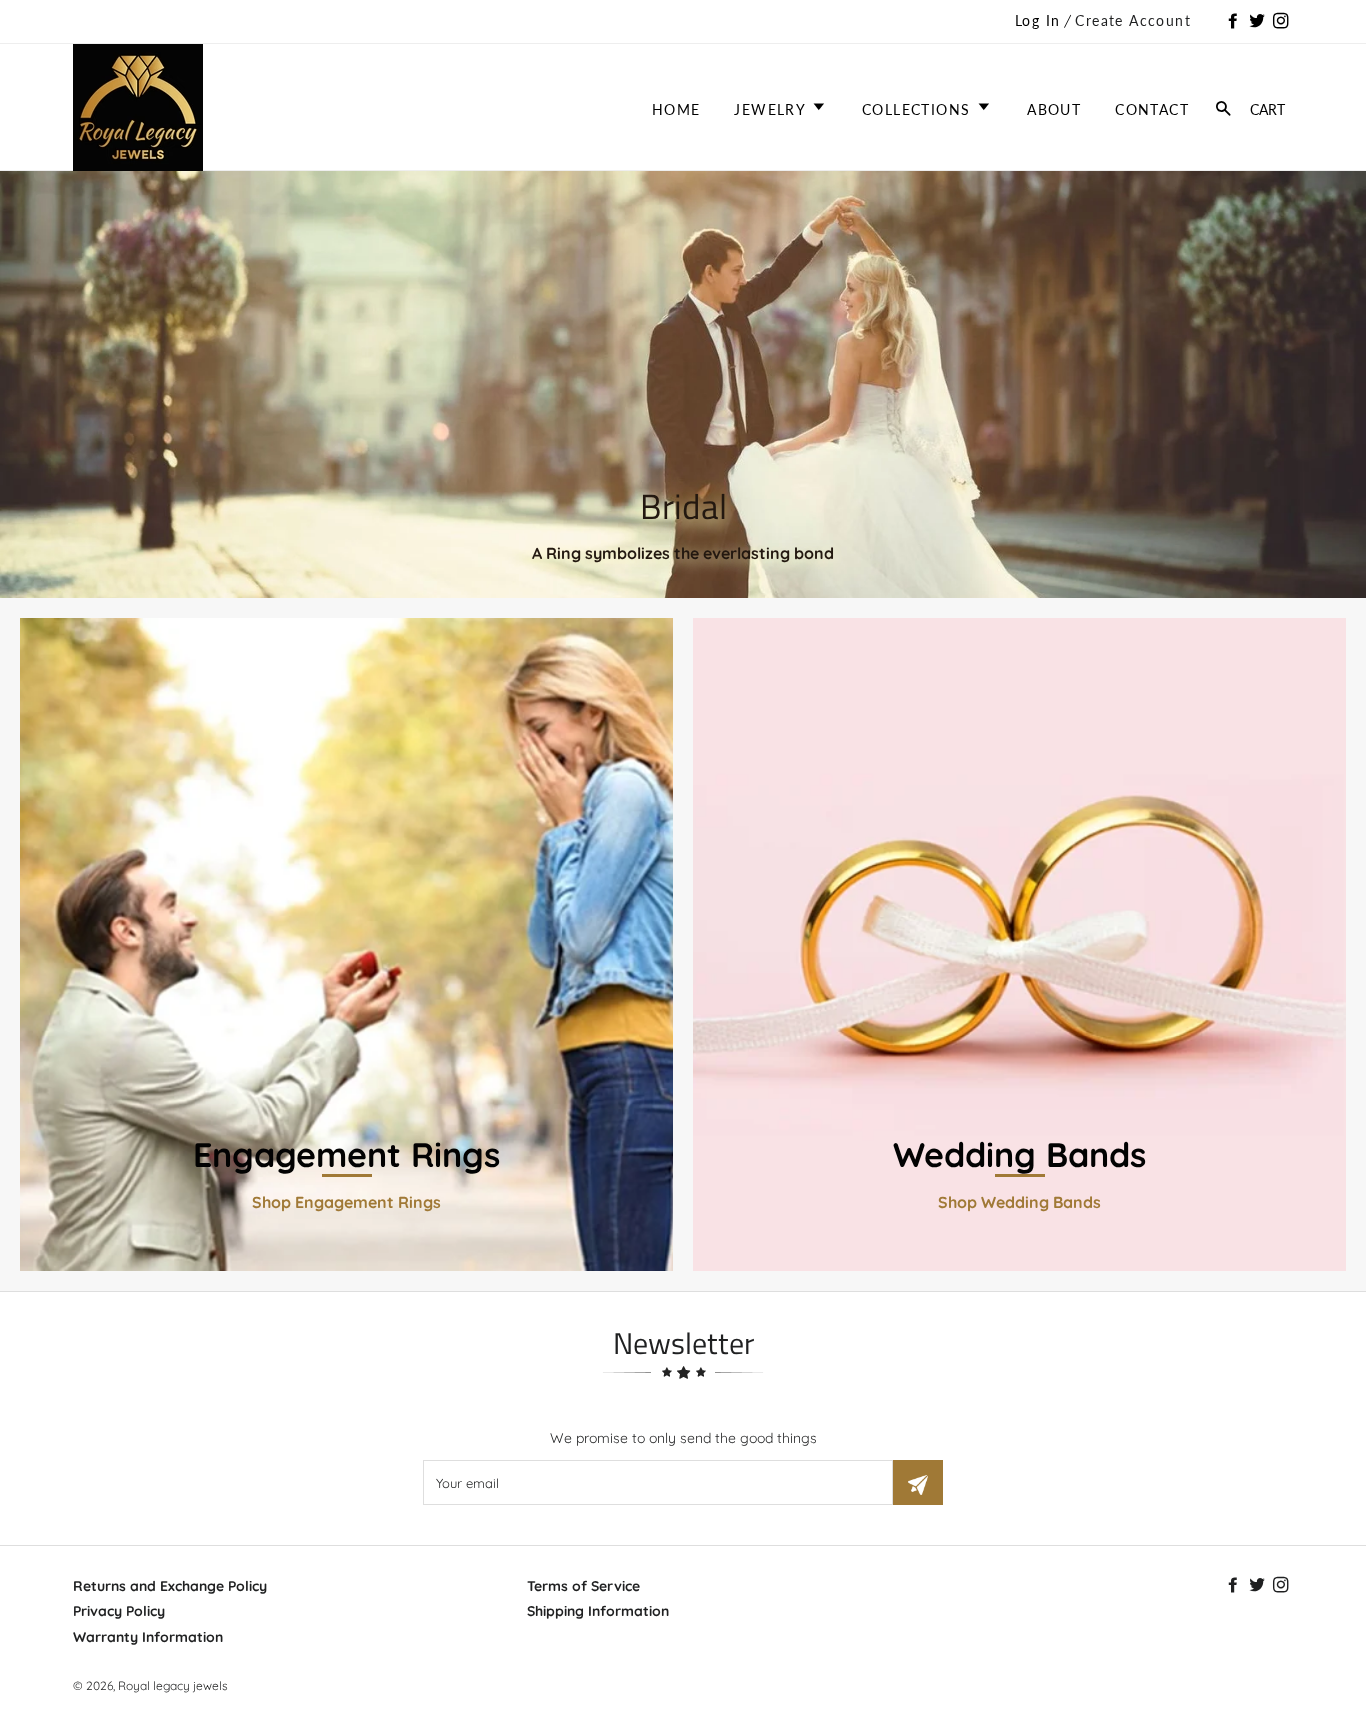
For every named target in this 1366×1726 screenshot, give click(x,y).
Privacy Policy (119, 1611)
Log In (1037, 20)
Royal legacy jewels (173, 1685)
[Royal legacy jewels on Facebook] (1235, 22)
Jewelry (772, 109)
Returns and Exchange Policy (170, 1586)
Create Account (1133, 20)
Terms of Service (583, 1586)
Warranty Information (148, 1637)
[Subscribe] (918, 1482)
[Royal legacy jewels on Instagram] (1283, 22)
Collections (919, 109)
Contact (1152, 109)
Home (676, 109)
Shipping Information (598, 1611)
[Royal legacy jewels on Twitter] (1259, 22)
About (1054, 109)
